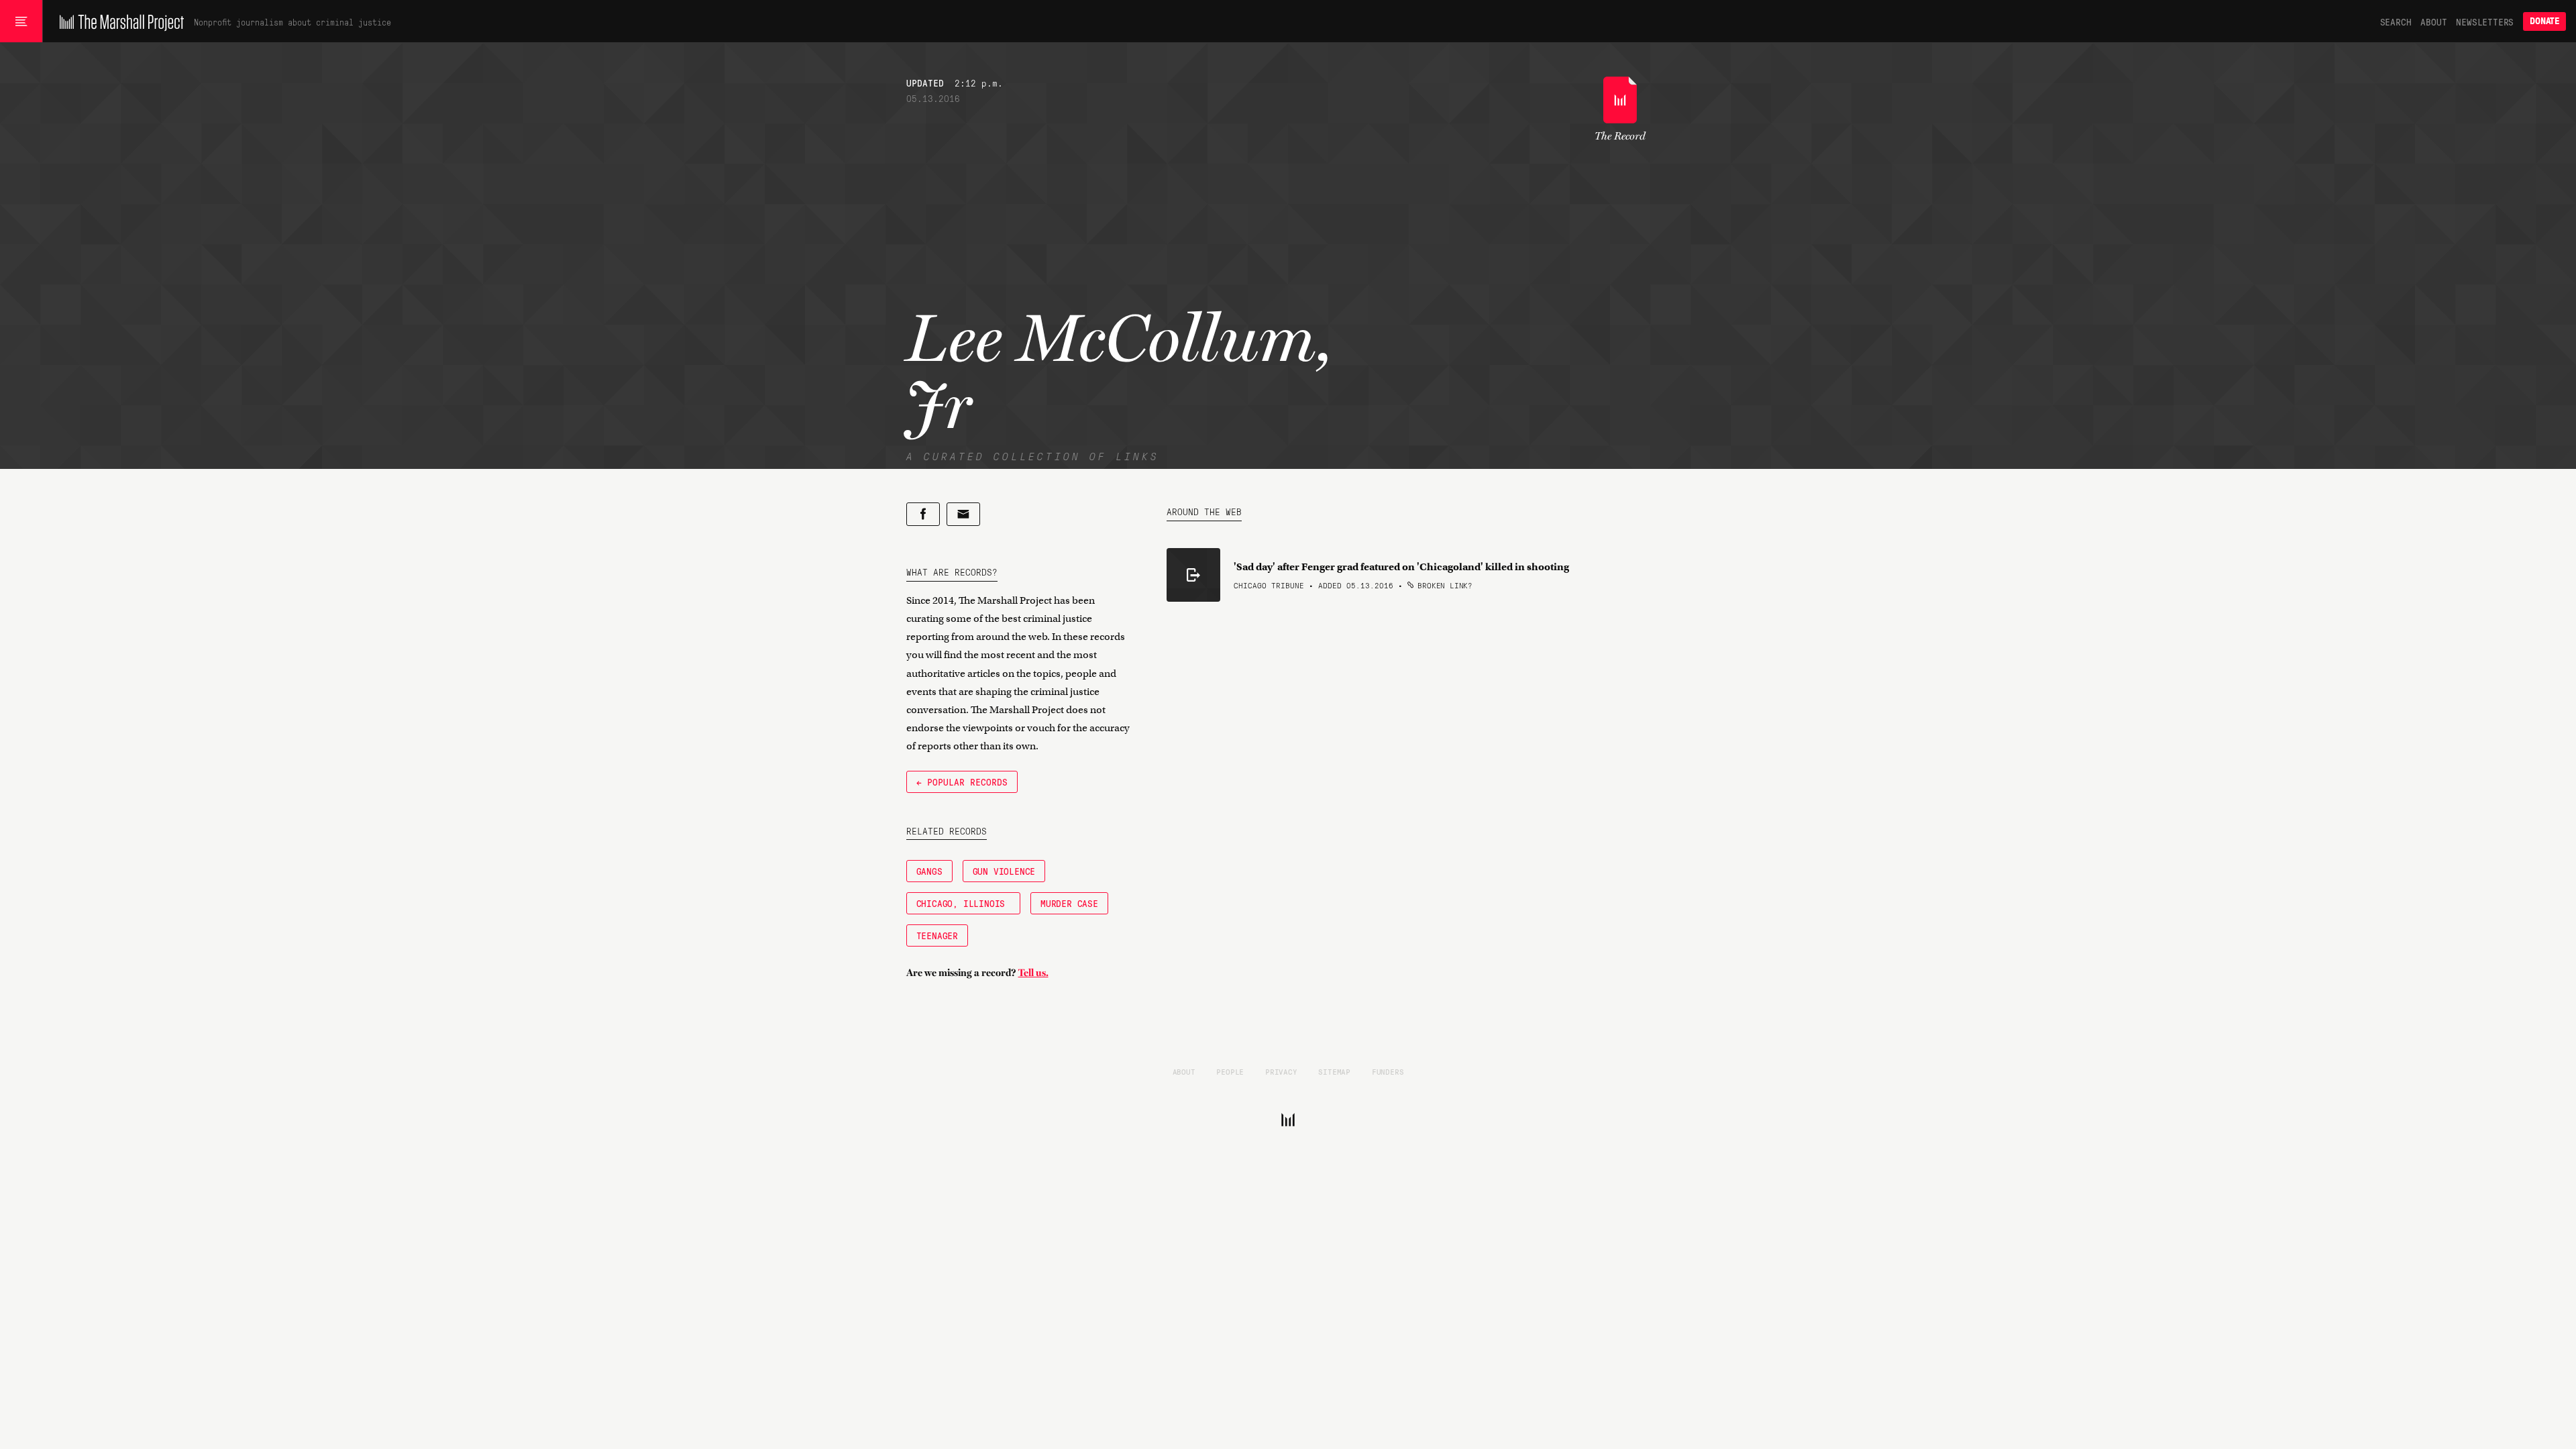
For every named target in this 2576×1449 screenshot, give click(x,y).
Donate (2544, 21)
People (1230, 1071)
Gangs (929, 871)
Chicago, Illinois (963, 903)
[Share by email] (963, 514)
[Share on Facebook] (923, 514)
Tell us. (1033, 973)
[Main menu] (21, 21)
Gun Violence (1004, 871)
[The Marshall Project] (118, 21)
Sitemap (1334, 1071)
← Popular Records (962, 782)
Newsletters (2485, 21)
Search (2396, 21)
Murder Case (1069, 903)
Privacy (1281, 1071)
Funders (1388, 1071)
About (2433, 21)
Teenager (937, 935)
